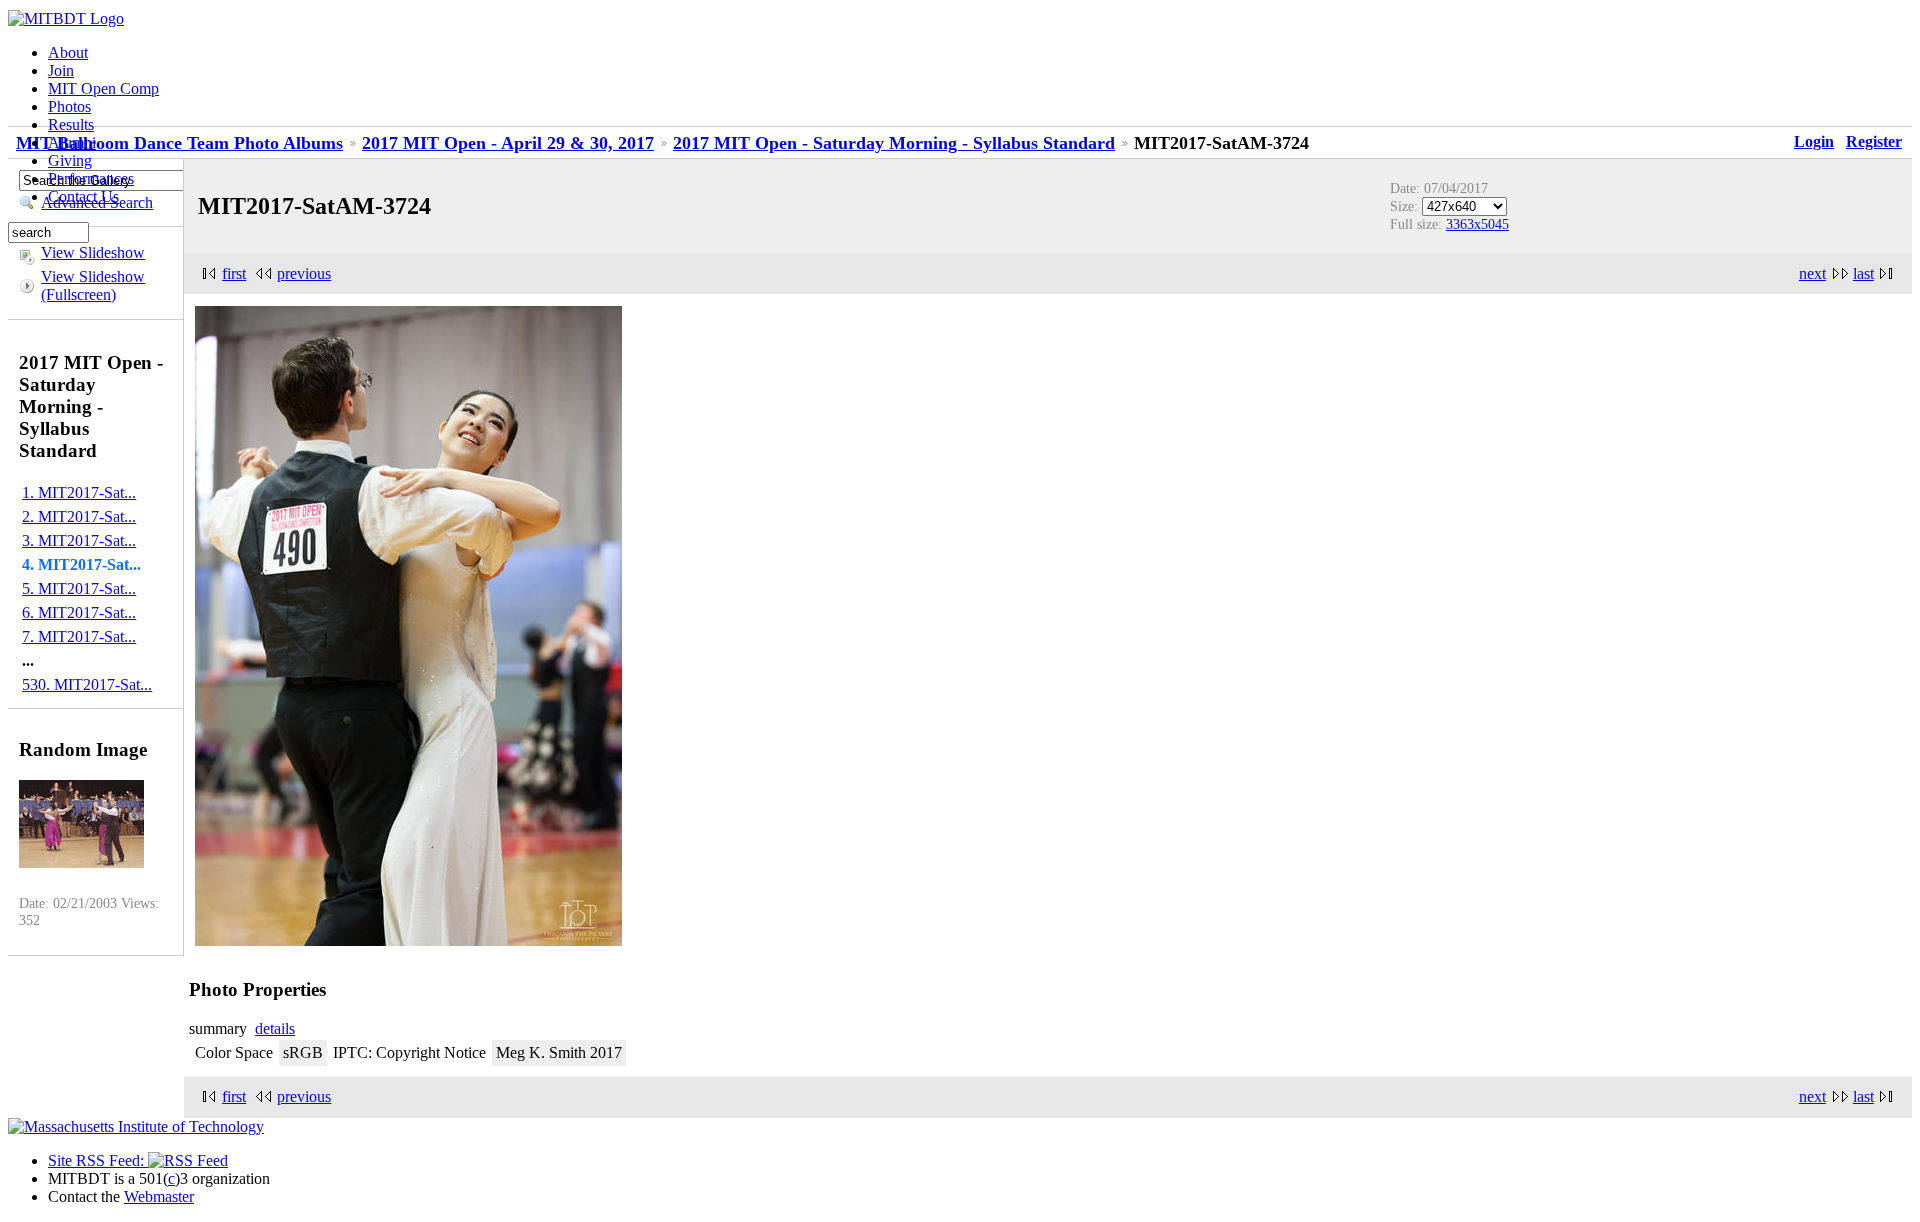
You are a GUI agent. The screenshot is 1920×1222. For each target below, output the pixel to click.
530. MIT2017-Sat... (87, 684)
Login (1814, 141)
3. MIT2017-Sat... (79, 540)
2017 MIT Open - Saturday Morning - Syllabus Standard (894, 143)
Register (1874, 141)
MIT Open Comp (103, 88)
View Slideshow (93, 252)
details (275, 1028)
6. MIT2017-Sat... (79, 612)
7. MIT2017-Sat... (79, 636)
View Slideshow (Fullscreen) (93, 285)
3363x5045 (1477, 224)
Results (71, 124)
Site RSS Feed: (98, 1160)
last (1863, 273)
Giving (70, 160)
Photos (69, 106)
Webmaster (159, 1196)
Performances (91, 178)
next (1812, 273)
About (68, 52)
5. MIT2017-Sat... (79, 588)
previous (304, 273)
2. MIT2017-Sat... (79, 516)
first (234, 273)
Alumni (72, 142)
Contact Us (83, 196)
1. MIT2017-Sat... (79, 492)
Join (61, 70)
